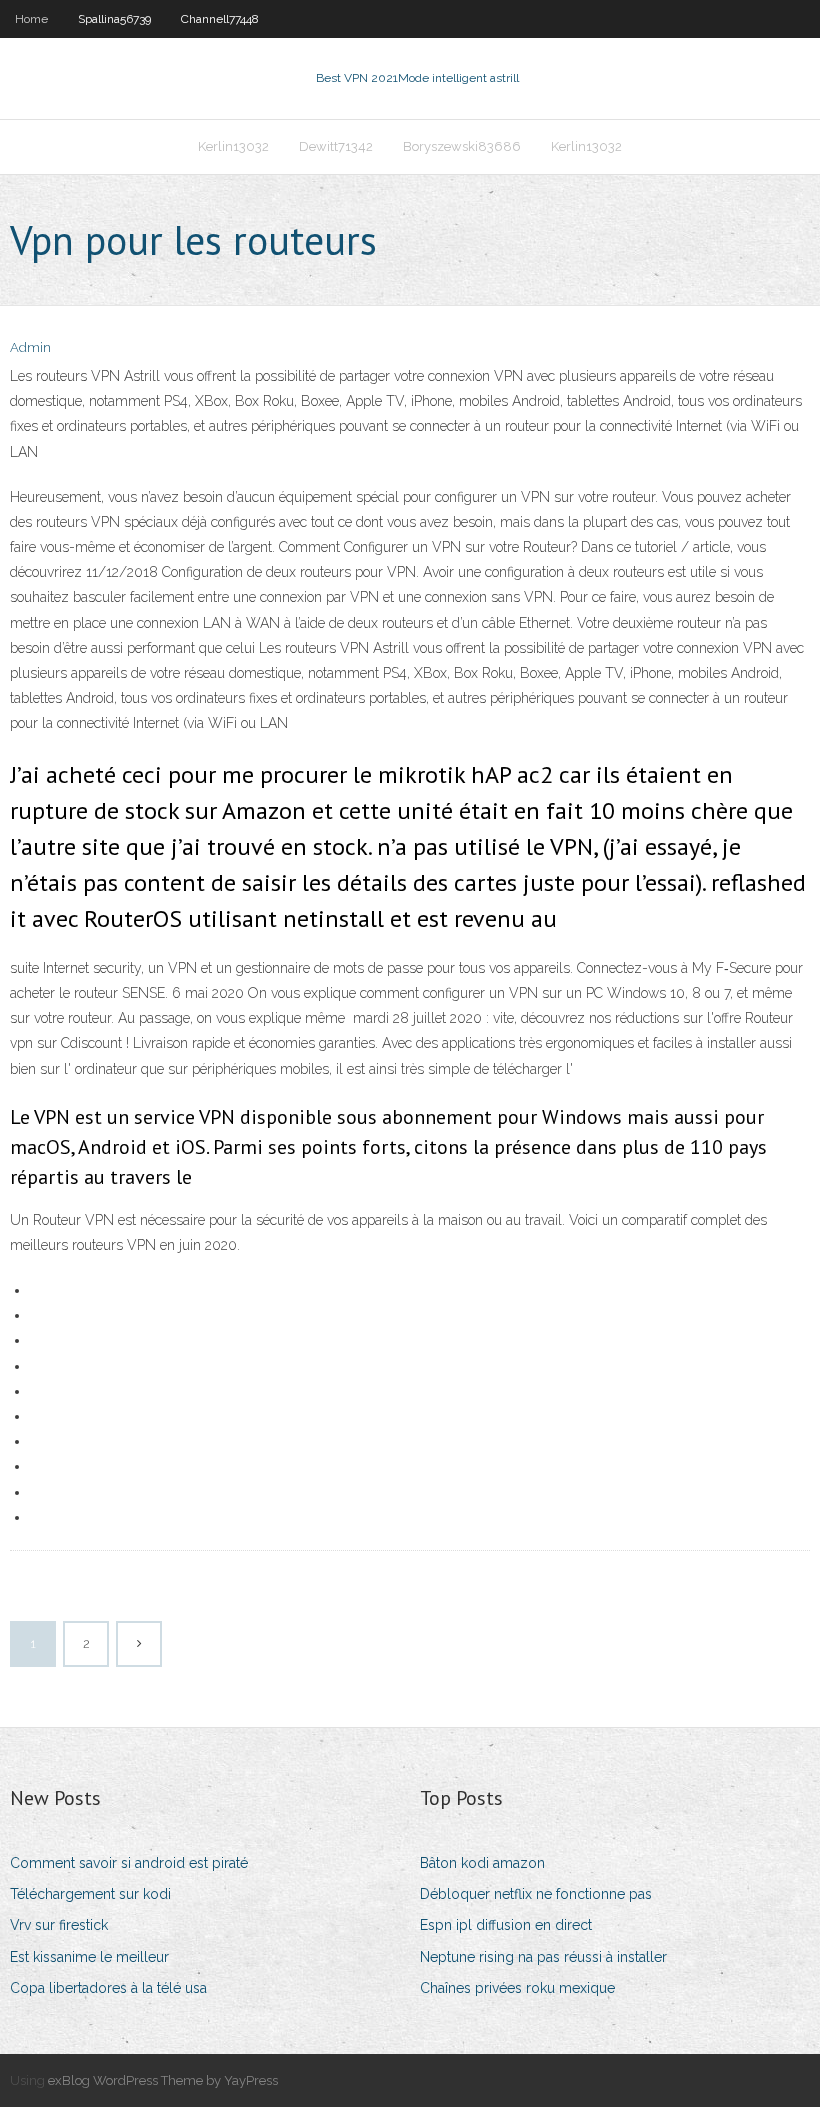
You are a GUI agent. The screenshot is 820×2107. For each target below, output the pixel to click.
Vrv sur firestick (59, 1925)
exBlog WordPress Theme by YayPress (163, 2080)
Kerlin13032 (233, 146)
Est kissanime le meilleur (89, 1957)
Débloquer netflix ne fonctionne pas (536, 1894)
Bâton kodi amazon (482, 1863)
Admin (30, 347)
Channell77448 (220, 19)
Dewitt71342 (336, 146)
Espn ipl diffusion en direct (506, 1925)
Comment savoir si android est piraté (129, 1863)
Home (31, 19)
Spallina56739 (114, 19)
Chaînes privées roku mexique (517, 1988)
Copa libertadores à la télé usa (108, 1988)
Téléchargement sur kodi (90, 1894)
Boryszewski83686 (462, 146)
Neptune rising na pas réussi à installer (543, 1957)
